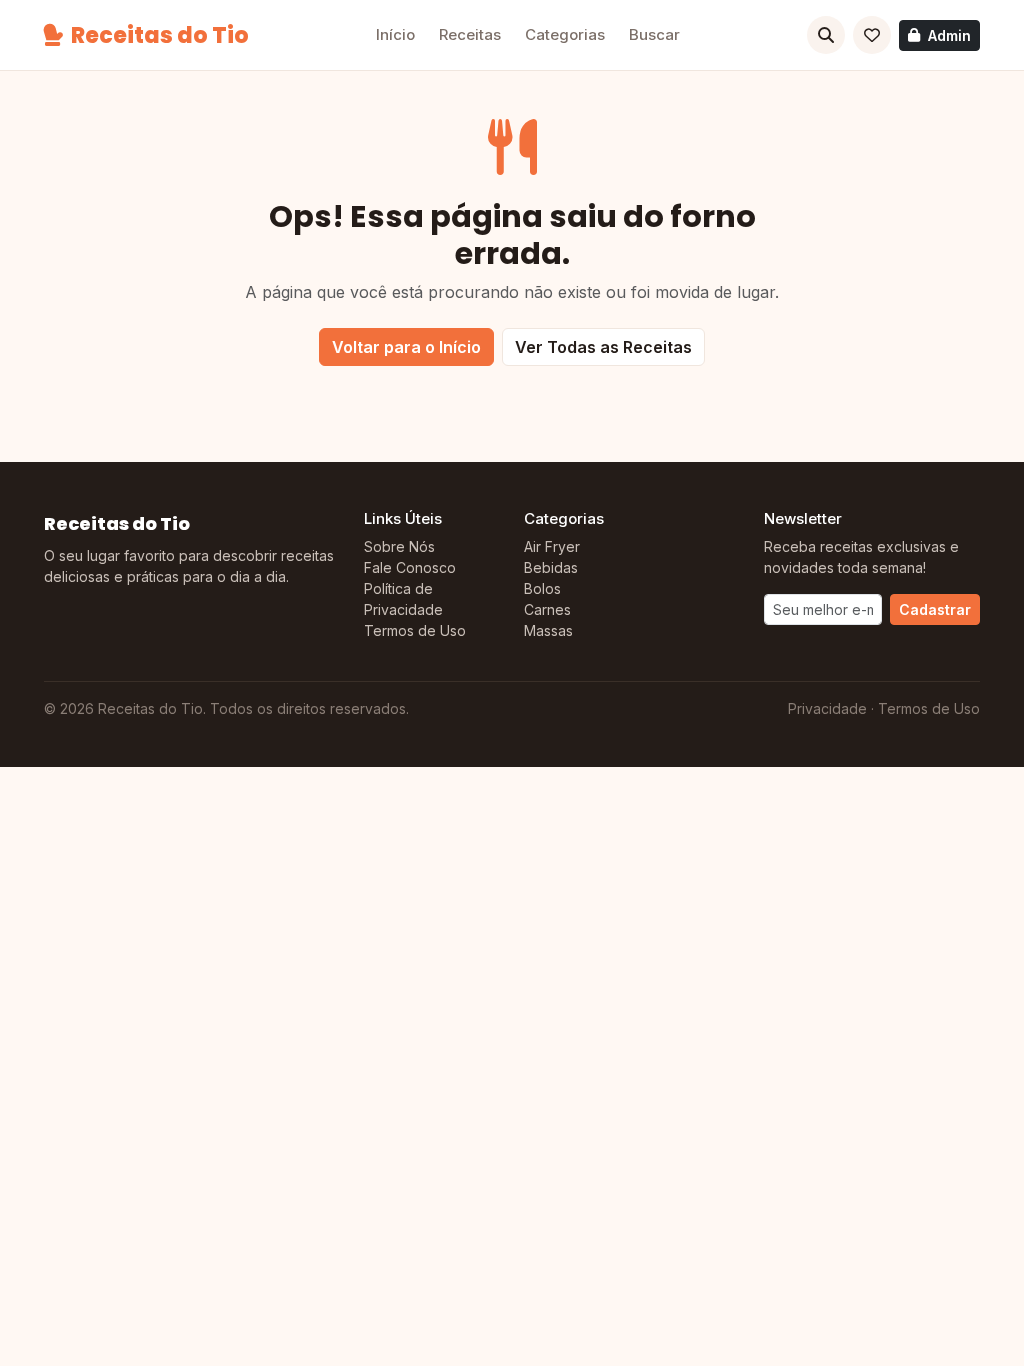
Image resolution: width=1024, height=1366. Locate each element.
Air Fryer (552, 546)
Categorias (565, 34)
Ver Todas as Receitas (603, 347)
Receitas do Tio (160, 35)
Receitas (470, 34)
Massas (548, 630)
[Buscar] (826, 35)
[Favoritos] (872, 35)
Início (395, 34)
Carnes (547, 609)
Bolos (542, 588)
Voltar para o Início (406, 347)
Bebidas (551, 567)
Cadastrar (935, 609)
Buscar (654, 34)
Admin (949, 35)
